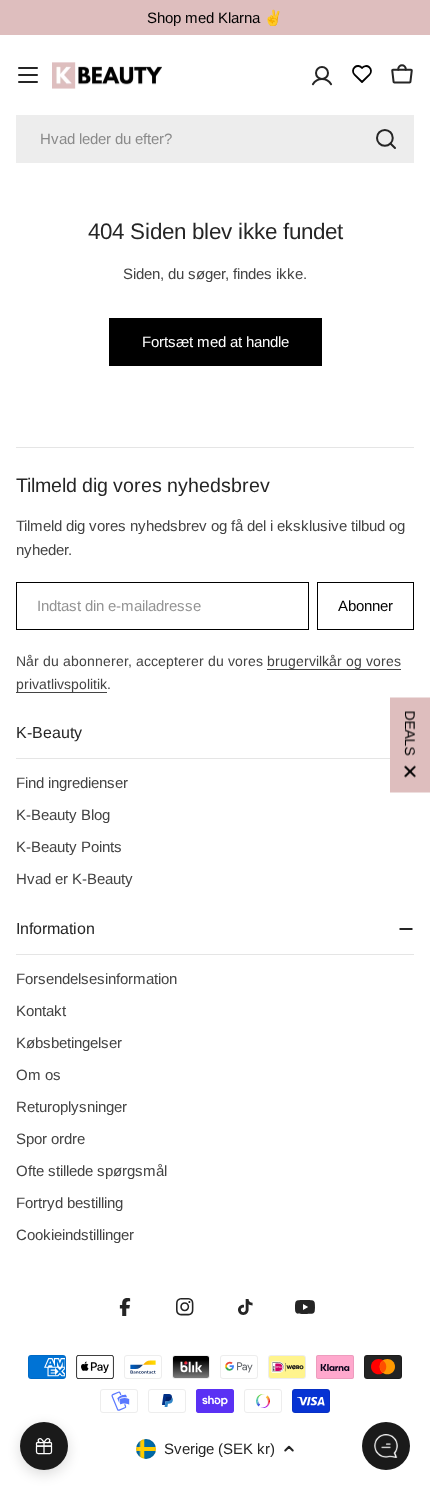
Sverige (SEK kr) (219, 1448)
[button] (410, 745)
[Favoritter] (362, 74)
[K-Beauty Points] (44, 1446)
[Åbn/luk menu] (28, 75)
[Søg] (386, 139)
